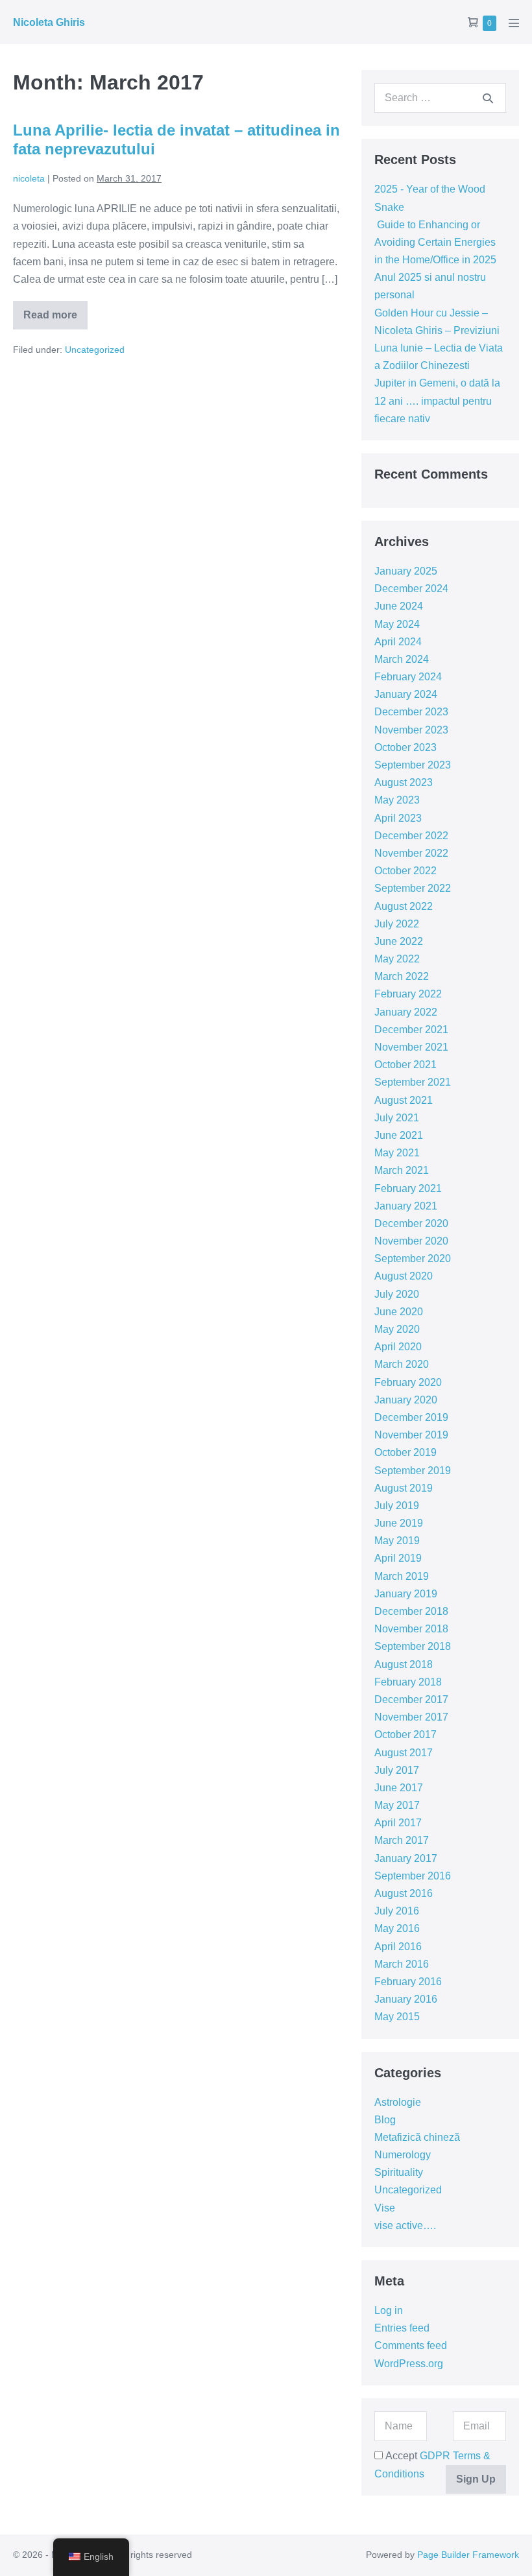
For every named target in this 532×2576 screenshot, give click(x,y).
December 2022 (411, 836)
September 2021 (413, 1082)
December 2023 (411, 712)
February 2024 (408, 677)
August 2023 (404, 782)
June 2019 (399, 1523)
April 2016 (398, 1947)
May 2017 (397, 1805)
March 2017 (402, 1840)
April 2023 (398, 818)
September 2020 (413, 1258)
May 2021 (397, 1153)
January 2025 (406, 571)
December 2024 (411, 589)
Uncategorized (95, 350)
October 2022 (405, 871)
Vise (385, 2208)
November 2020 (411, 1241)
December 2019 (411, 1417)
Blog (385, 2120)
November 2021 (411, 1047)
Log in (389, 2310)
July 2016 (397, 1911)
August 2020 (404, 1276)
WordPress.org (409, 2364)
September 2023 (413, 765)
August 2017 (404, 1753)
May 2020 (397, 1329)
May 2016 (397, 1928)
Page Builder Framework (468, 2555)
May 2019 (397, 1541)
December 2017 (411, 1699)
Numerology (403, 2155)
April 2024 (398, 642)
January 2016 (406, 1999)
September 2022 (413, 888)
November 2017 (411, 1717)
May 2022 (397, 959)
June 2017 (399, 1788)
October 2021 (405, 1065)
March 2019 (402, 1576)
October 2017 (405, 1735)
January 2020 (406, 1400)
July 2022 (397, 924)
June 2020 (399, 1312)
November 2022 (411, 853)
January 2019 (406, 1594)
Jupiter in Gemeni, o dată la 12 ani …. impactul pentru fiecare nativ (437, 400)
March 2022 (402, 976)
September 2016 (413, 1876)
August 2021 (404, 1100)
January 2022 (406, 1012)
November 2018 (411, 1629)
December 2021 (411, 1030)
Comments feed (411, 2345)
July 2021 (397, 1118)
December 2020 (411, 1223)
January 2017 (406, 1858)
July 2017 (397, 1770)
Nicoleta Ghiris (49, 22)
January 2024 (406, 694)
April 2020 (398, 1347)
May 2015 (397, 2017)
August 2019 (404, 1488)
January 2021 (406, 1206)
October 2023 (405, 747)
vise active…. (405, 2225)
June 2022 (399, 941)
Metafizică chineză (417, 2137)
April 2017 (398, 1823)
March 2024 (402, 659)
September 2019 (413, 1471)
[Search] (488, 98)
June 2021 (399, 1135)
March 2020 (402, 1364)
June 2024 (399, 606)
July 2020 (397, 1294)
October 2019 (405, 1452)
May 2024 (397, 624)
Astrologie (398, 2102)
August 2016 (404, 1893)
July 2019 (397, 1506)
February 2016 (408, 1982)
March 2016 (402, 1964)
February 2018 (408, 1682)
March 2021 (402, 1170)
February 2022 (408, 994)
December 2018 (411, 1611)
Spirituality (399, 2172)
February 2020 (408, 1382)
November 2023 (411, 730)
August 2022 (404, 906)
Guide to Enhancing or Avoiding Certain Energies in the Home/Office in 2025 (435, 242)
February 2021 (408, 1188)
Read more (55, 319)
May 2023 (397, 800)
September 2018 (413, 1646)
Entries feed (402, 2328)
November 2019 (411, 1435)
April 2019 (398, 1558)
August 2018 (404, 1664)
